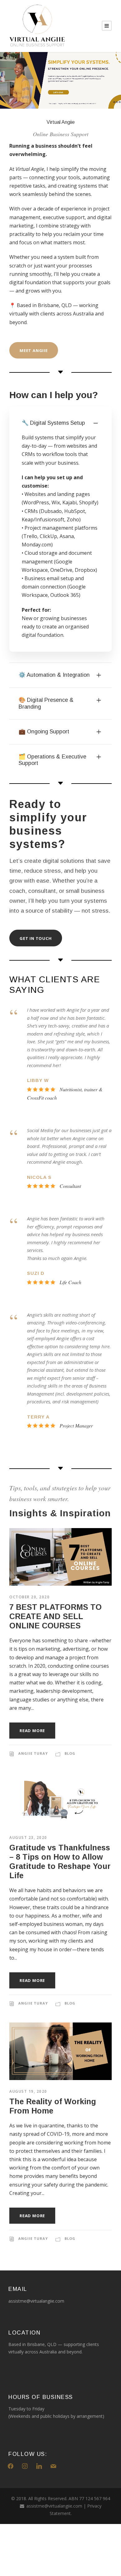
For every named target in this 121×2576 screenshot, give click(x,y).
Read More (32, 1731)
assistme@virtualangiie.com (54, 2506)
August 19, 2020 (28, 2091)
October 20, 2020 (29, 1597)
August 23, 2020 (28, 1838)
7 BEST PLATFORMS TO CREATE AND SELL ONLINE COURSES (56, 1616)
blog (70, 1753)
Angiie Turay (33, 1753)
